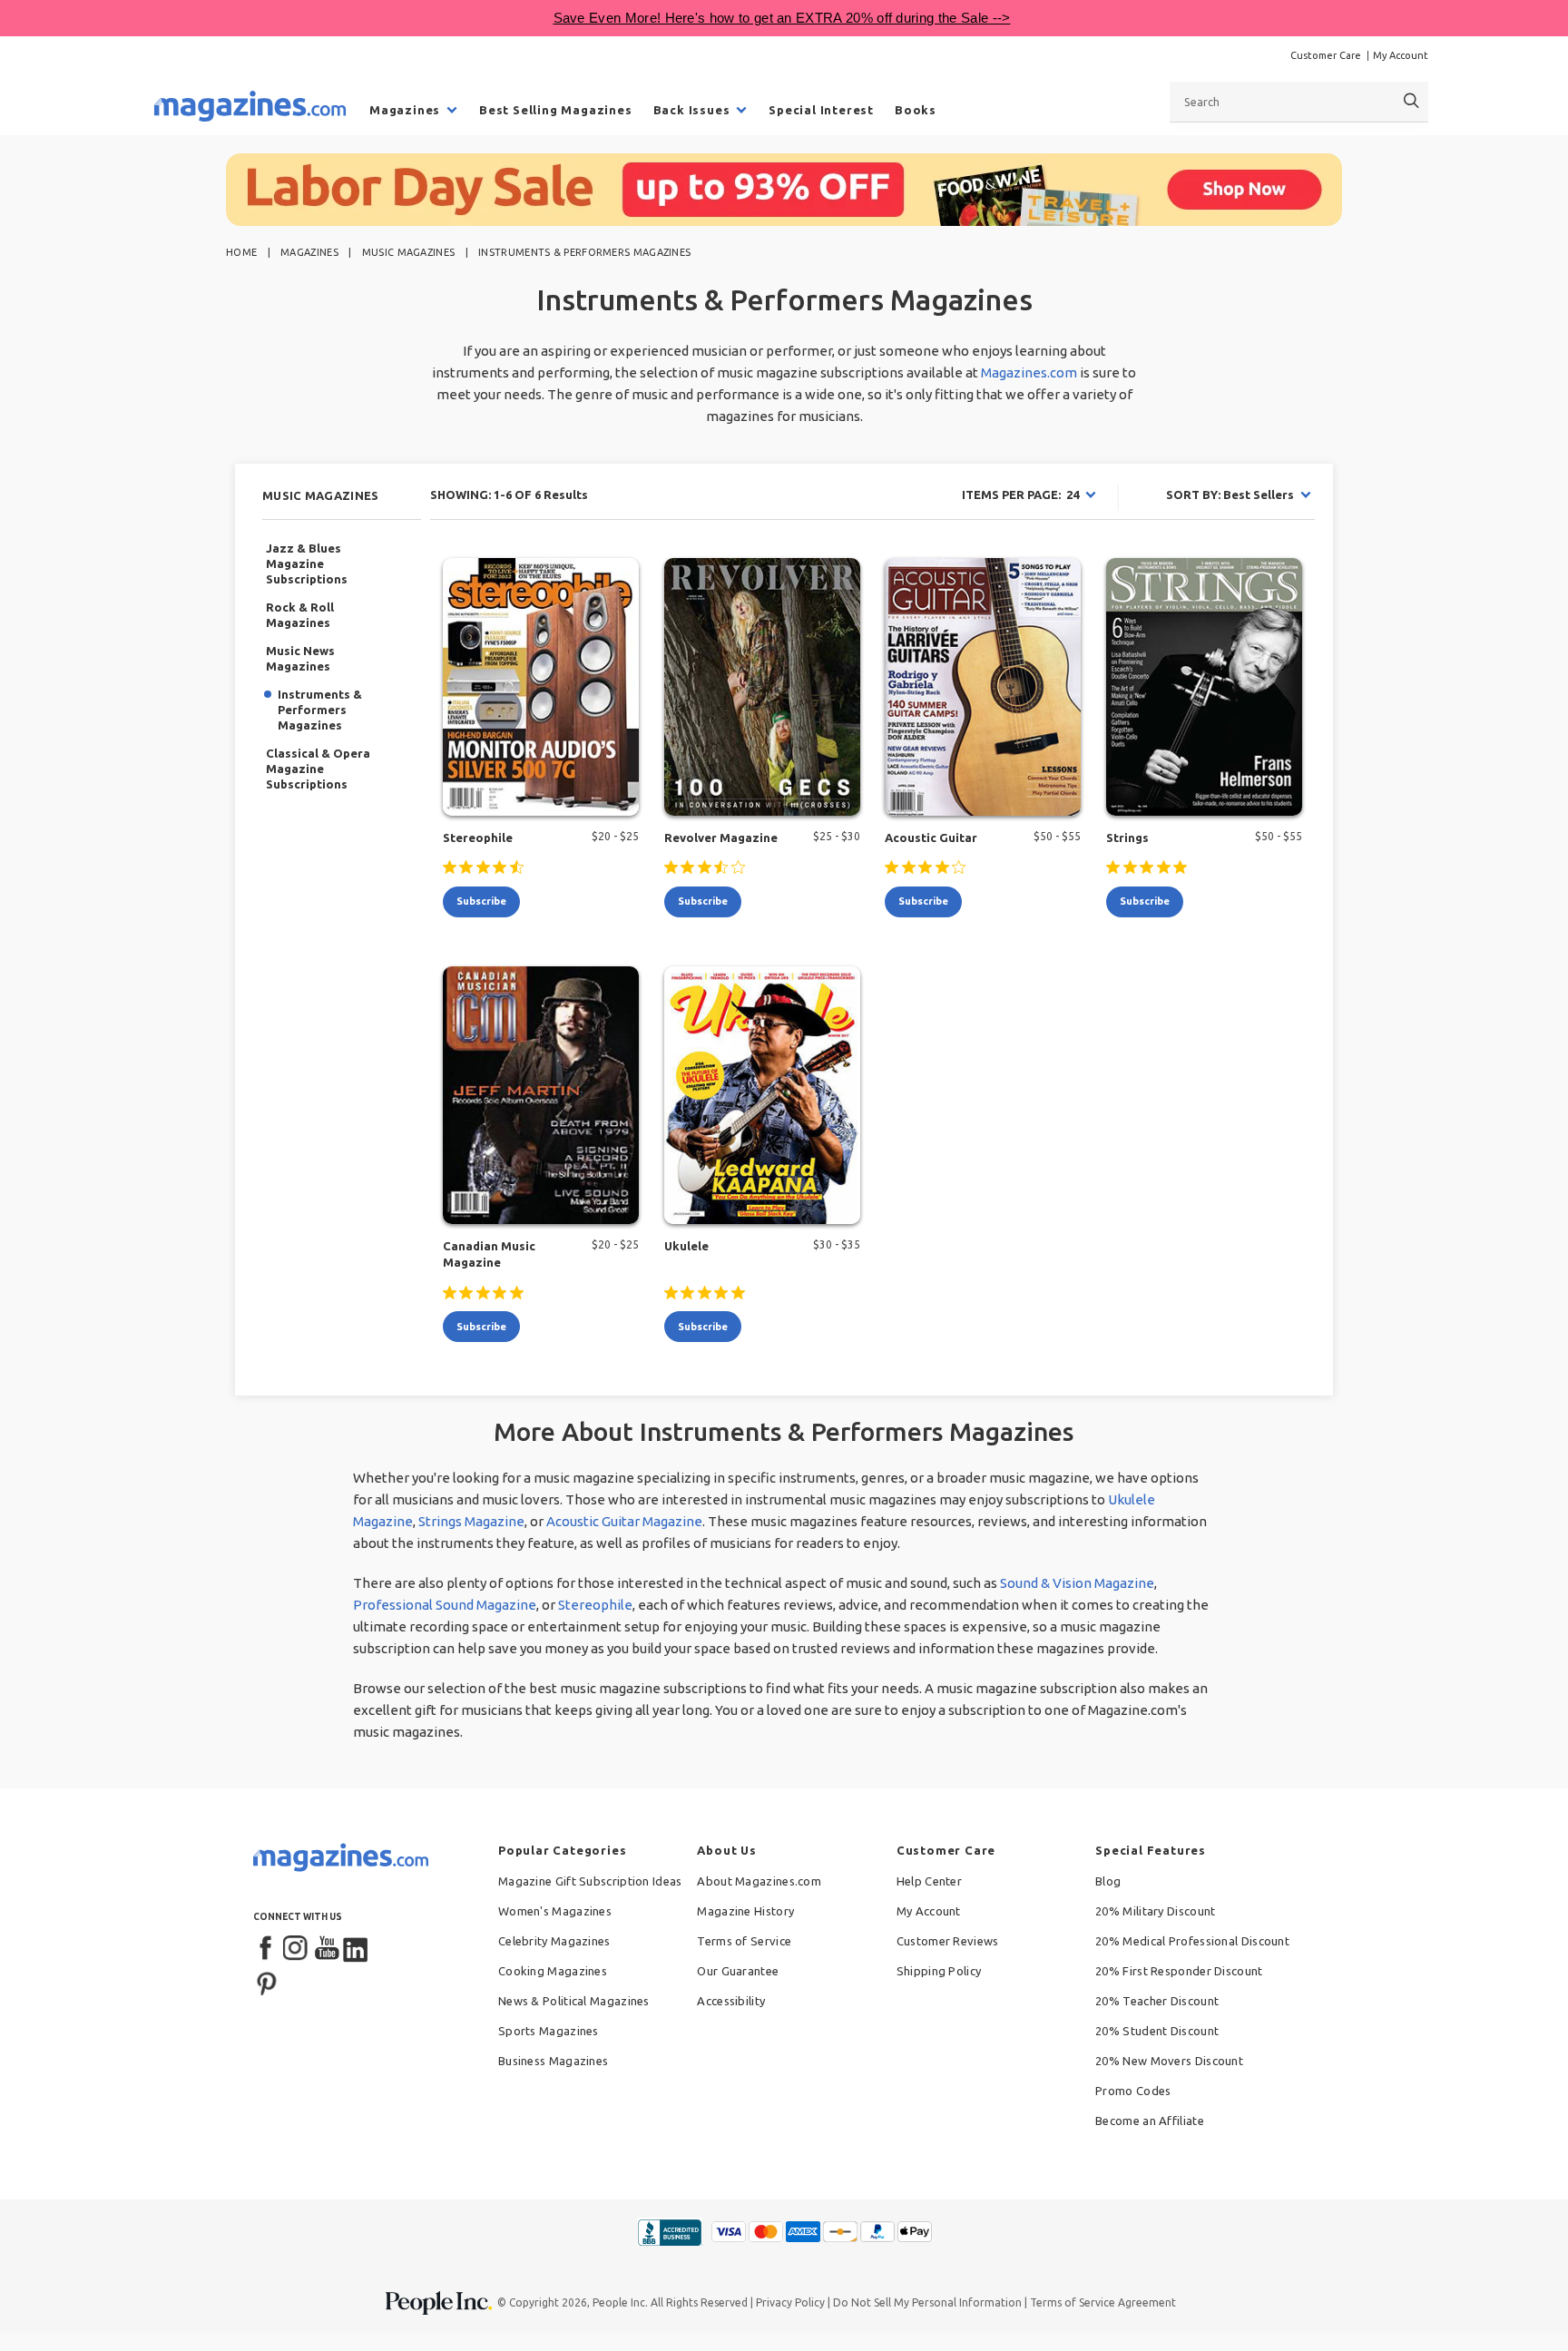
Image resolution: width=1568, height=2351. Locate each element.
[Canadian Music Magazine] (541, 1095)
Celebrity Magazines (554, 1941)
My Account (1401, 55)
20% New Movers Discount (1169, 2061)
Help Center (929, 1881)
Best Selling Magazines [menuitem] (556, 110)
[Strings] (1204, 687)
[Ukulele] (762, 1095)
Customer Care (1326, 55)
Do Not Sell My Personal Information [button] (927, 2302)
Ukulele (686, 1246)
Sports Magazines (549, 2031)
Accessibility (731, 2001)
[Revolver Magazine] (762, 687)
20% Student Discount (1157, 2031)
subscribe (481, 901)
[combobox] (1299, 102)
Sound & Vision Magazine (1077, 1583)
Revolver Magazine (721, 838)
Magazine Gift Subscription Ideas (590, 1881)
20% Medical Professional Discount (1192, 1941)
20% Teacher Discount (1157, 2001)
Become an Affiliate (1150, 2121)
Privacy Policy (790, 2302)
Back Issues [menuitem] (692, 110)
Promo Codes (1133, 2091)
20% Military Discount (1155, 1911)
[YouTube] (327, 1949)
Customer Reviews (948, 1941)
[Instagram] (297, 1949)
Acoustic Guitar (931, 838)
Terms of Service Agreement (1103, 2302)
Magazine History (745, 1911)
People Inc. (620, 2302)
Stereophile (478, 838)
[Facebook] (267, 1949)
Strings (1127, 838)
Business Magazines (553, 2061)
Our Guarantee (738, 1971)
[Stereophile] (541, 687)
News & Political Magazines (574, 2001)
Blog (1108, 1881)
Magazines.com (1029, 372)
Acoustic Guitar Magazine (624, 1521)
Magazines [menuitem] (405, 110)
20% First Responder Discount (1179, 1971)
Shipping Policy (939, 1971)
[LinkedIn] (357, 1949)
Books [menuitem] (916, 110)
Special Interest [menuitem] (821, 110)
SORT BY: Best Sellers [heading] (1230, 495)
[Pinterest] (267, 1982)
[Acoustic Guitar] (983, 687)
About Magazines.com (759, 1881)
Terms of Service (744, 1941)
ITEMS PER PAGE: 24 (1020, 495)
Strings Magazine (471, 1521)
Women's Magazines (555, 1911)
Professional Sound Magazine (445, 1605)
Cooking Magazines (553, 1971)
